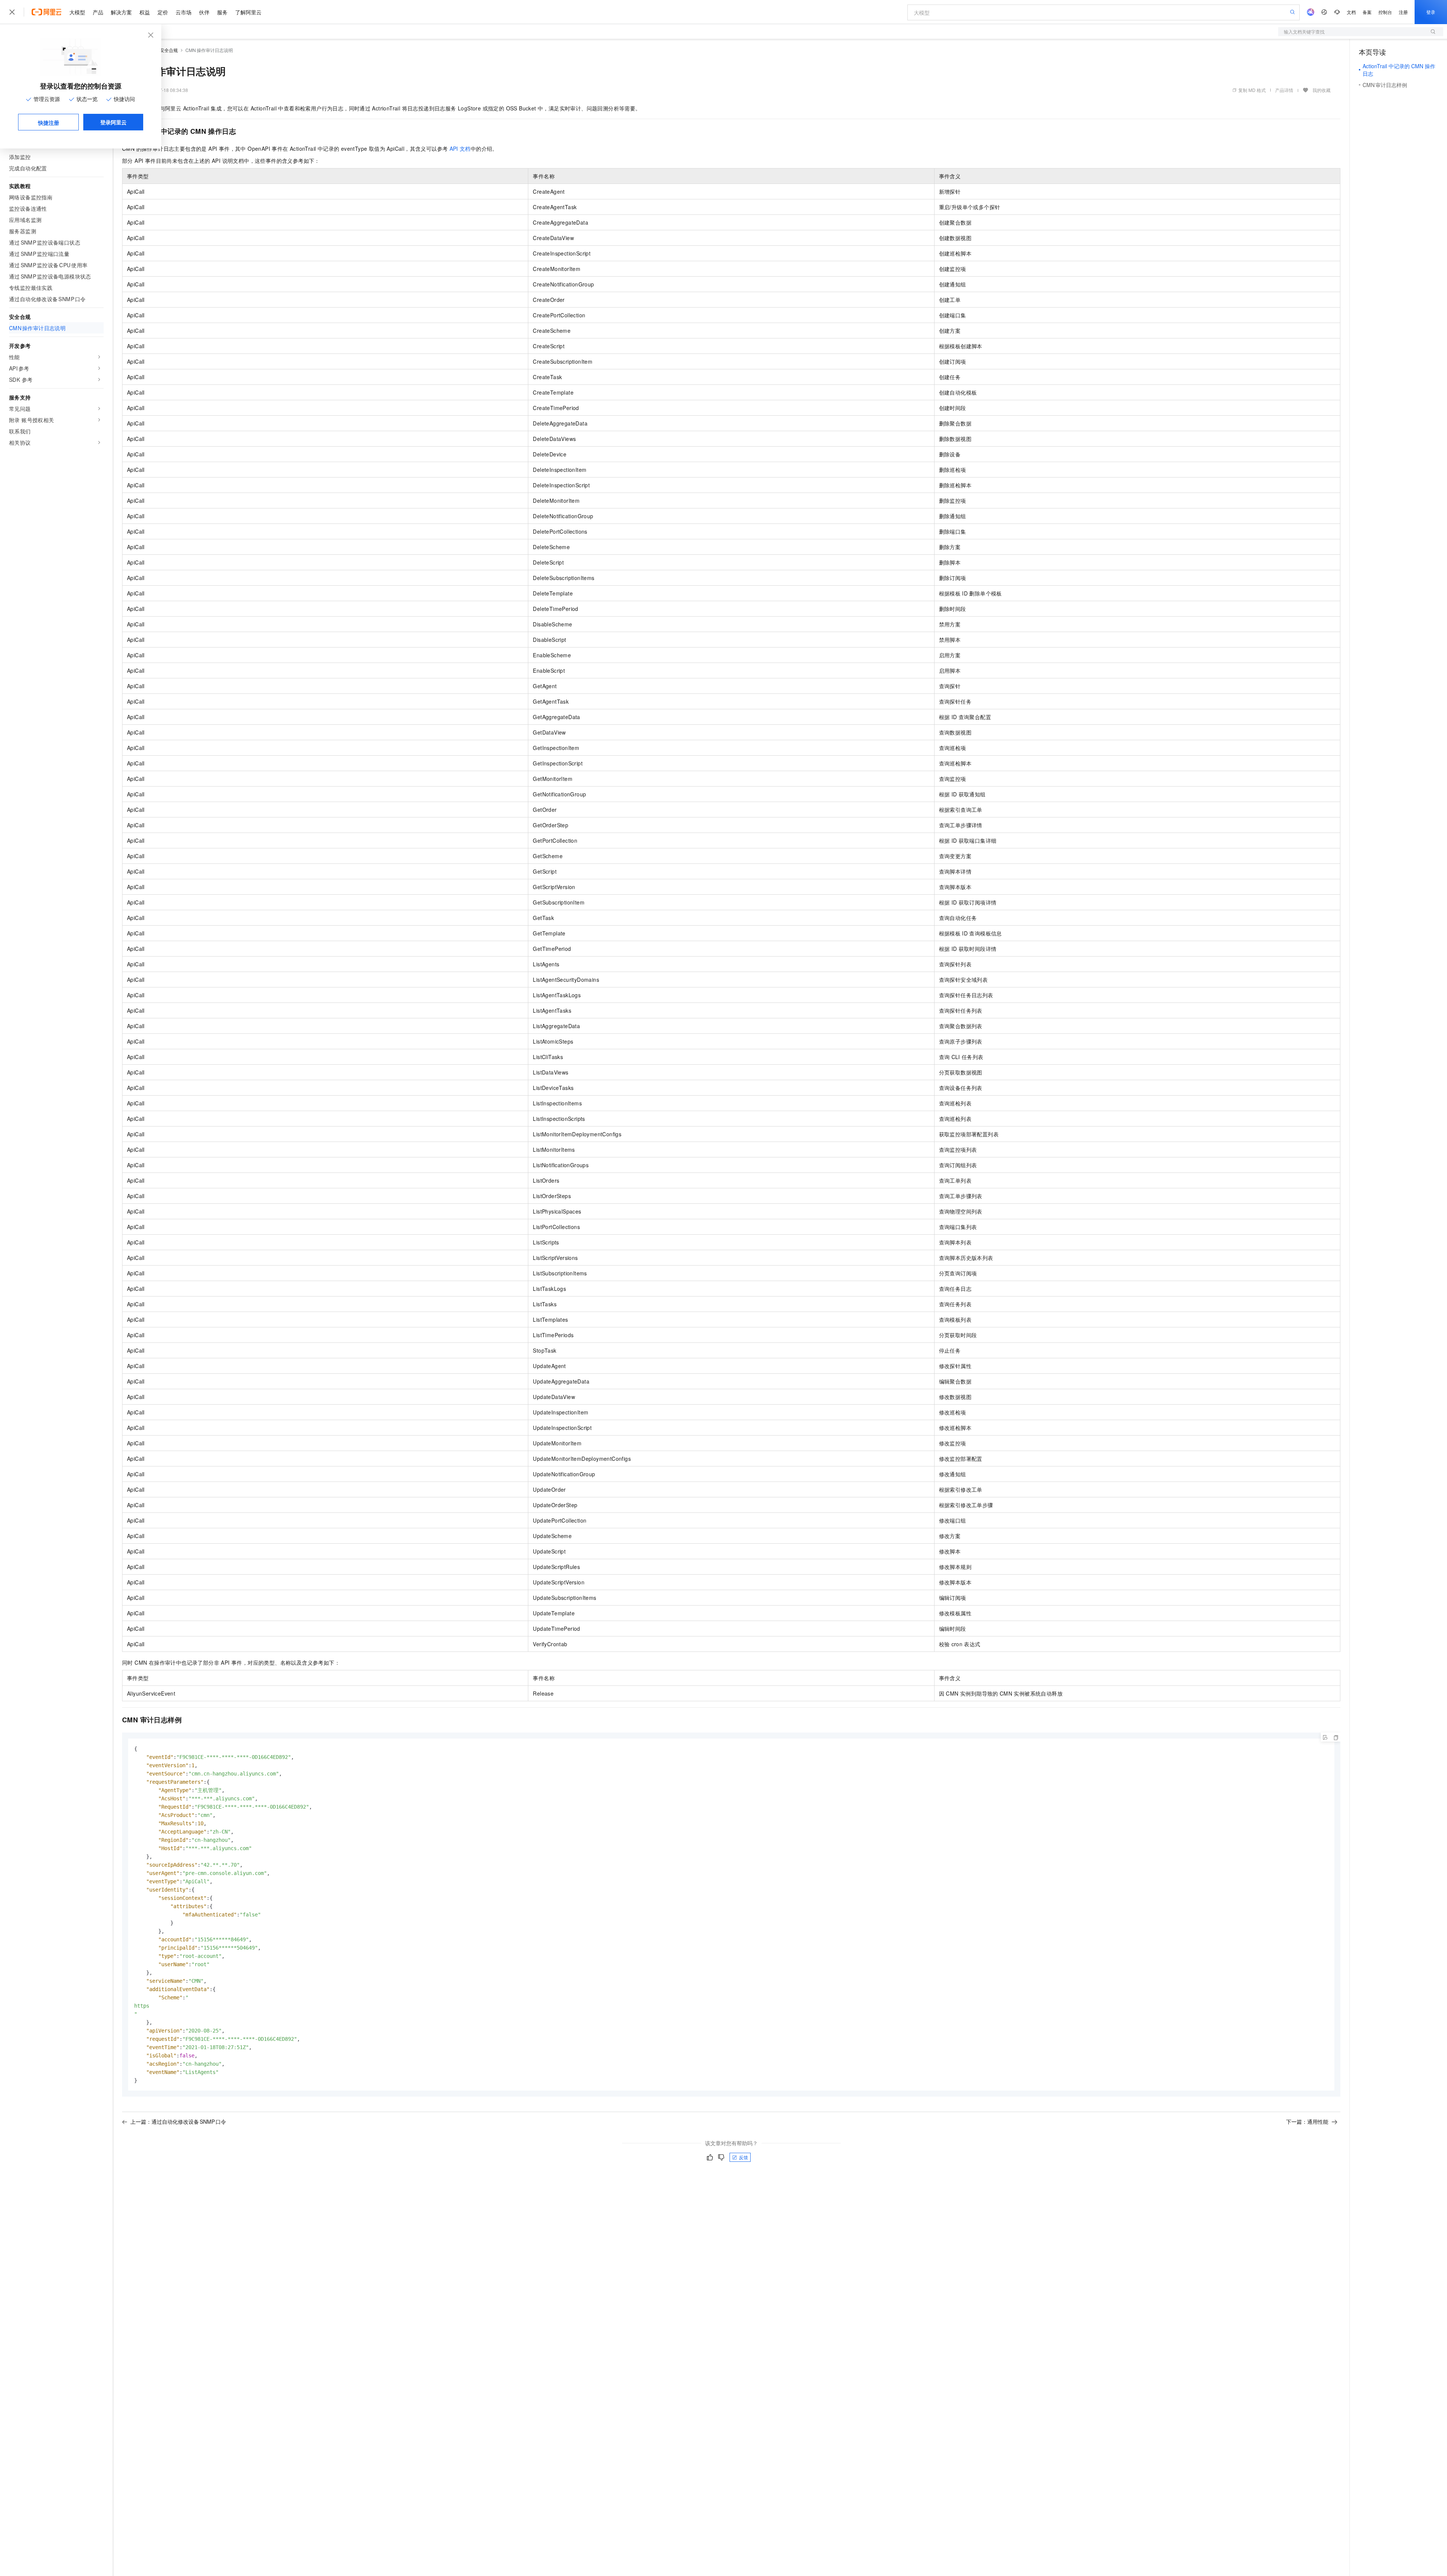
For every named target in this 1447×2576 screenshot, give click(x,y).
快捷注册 (49, 122)
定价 (163, 12)
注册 (1403, 12)
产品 (98, 12)
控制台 (1385, 12)
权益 (145, 12)
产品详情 (1284, 90)
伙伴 (204, 12)
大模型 (77, 12)
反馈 (743, 2157)
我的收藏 (1322, 90)
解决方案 (121, 12)
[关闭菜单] (12, 12)
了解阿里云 (248, 12)
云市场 (184, 12)
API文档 (460, 148)
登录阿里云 (113, 122)
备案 (1367, 12)
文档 (1351, 12)
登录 (1431, 12)
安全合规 (169, 50)
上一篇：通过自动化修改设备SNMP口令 (178, 2121)
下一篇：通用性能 (1307, 2121)
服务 (222, 12)
